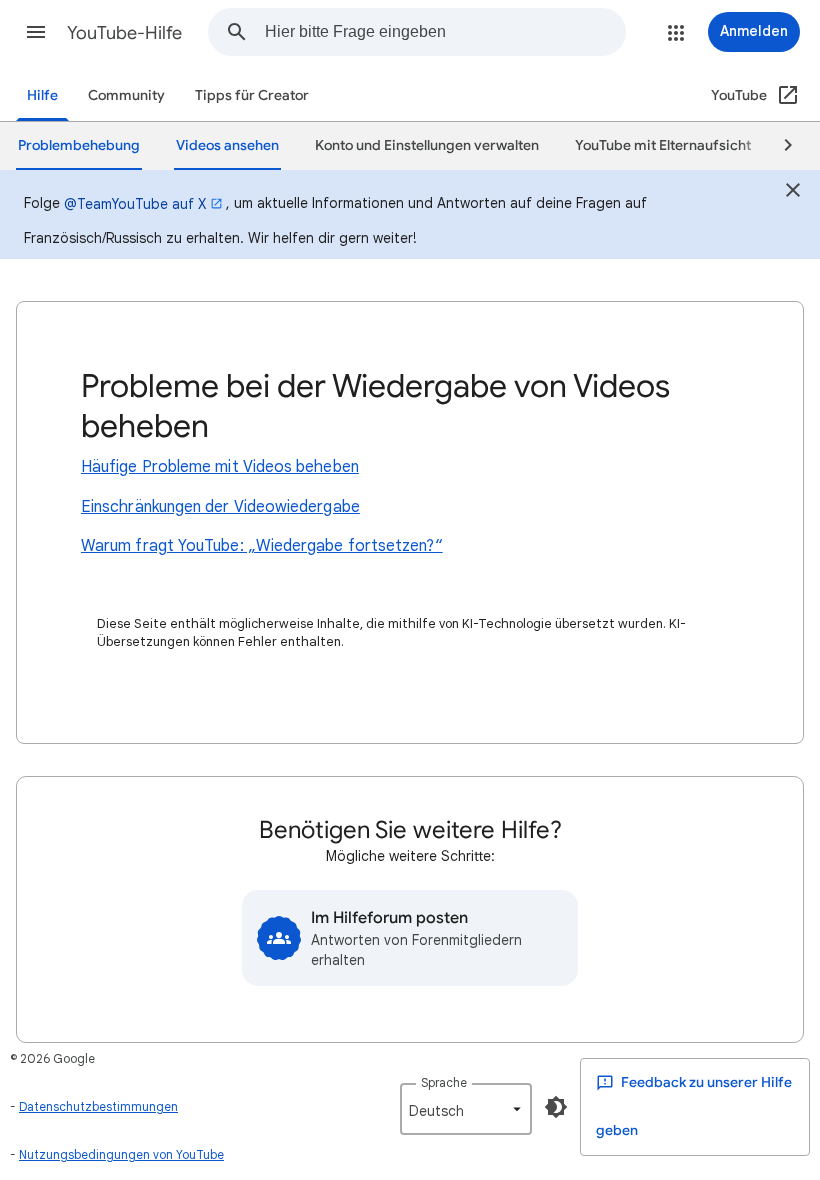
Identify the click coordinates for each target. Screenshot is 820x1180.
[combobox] (445, 32)
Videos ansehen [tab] (227, 145)
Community (126, 95)
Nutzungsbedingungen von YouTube (121, 1154)
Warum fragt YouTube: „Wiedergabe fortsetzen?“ (262, 546)
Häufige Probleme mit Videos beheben (220, 467)
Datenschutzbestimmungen (98, 1106)
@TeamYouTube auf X (135, 204)
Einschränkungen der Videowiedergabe (220, 507)
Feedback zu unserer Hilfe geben (694, 1106)
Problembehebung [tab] (79, 145)
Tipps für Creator (252, 95)
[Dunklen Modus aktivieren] (556, 1107)
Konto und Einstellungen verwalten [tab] (427, 145)
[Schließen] (793, 193)
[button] (36, 32)
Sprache (444, 1082)
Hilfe (42, 95)
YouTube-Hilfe (124, 33)
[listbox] (466, 1109)
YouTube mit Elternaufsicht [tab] (663, 145)
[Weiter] (779, 146)
